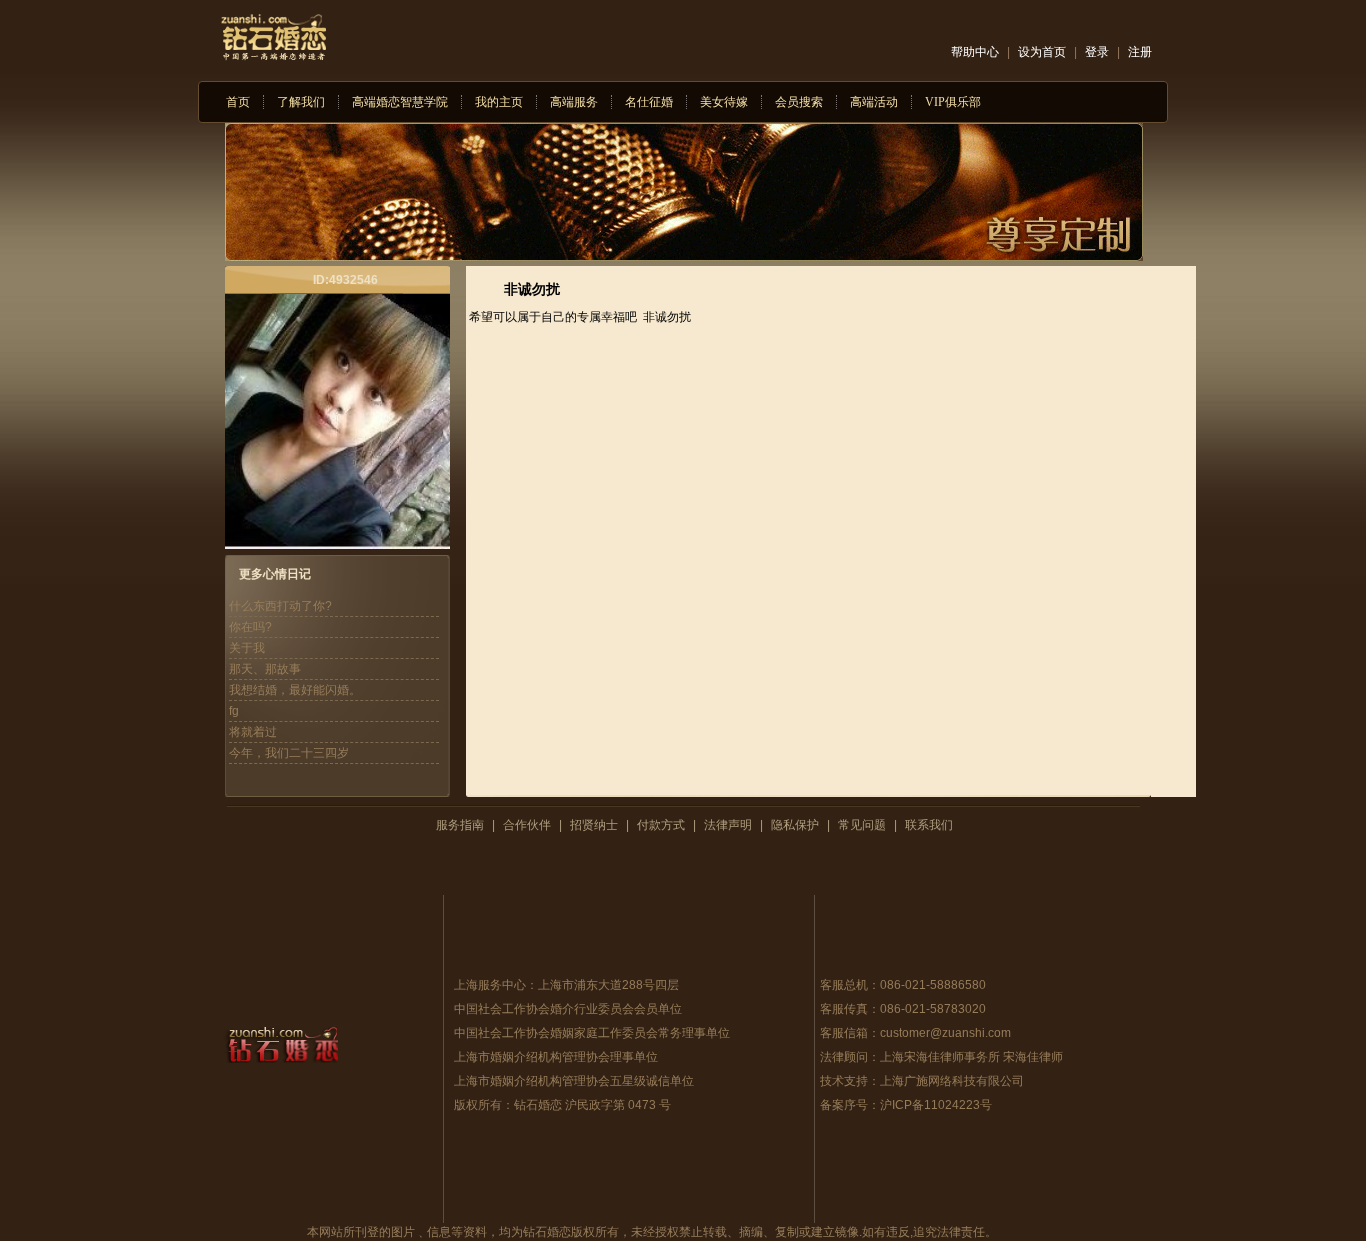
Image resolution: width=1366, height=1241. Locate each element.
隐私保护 (795, 825)
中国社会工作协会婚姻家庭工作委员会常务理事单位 (592, 1033)
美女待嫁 (724, 102)
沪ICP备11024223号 (936, 1105)
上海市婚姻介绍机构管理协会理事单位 (556, 1057)
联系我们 (929, 825)
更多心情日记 (275, 574)
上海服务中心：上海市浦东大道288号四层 (566, 985)
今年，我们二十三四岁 (289, 753)
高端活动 (874, 102)
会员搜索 (799, 102)
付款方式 (661, 825)
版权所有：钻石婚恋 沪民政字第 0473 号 (562, 1105)
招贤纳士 (594, 825)
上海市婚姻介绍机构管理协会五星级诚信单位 (574, 1081)
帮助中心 (975, 52)
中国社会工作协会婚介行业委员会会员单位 (568, 1009)
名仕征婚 (649, 102)
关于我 (247, 648)
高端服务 (574, 102)
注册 (1140, 52)
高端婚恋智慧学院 (400, 102)
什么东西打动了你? (280, 606)
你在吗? (250, 627)
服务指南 (460, 825)
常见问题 (862, 825)
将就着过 (253, 732)
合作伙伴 (527, 825)
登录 (1097, 52)
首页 (238, 102)
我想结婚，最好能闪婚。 (295, 690)
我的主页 (499, 102)
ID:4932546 (345, 280)
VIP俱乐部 (953, 102)
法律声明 (728, 825)
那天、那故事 (265, 669)
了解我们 (301, 102)
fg (234, 711)
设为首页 (1042, 52)
